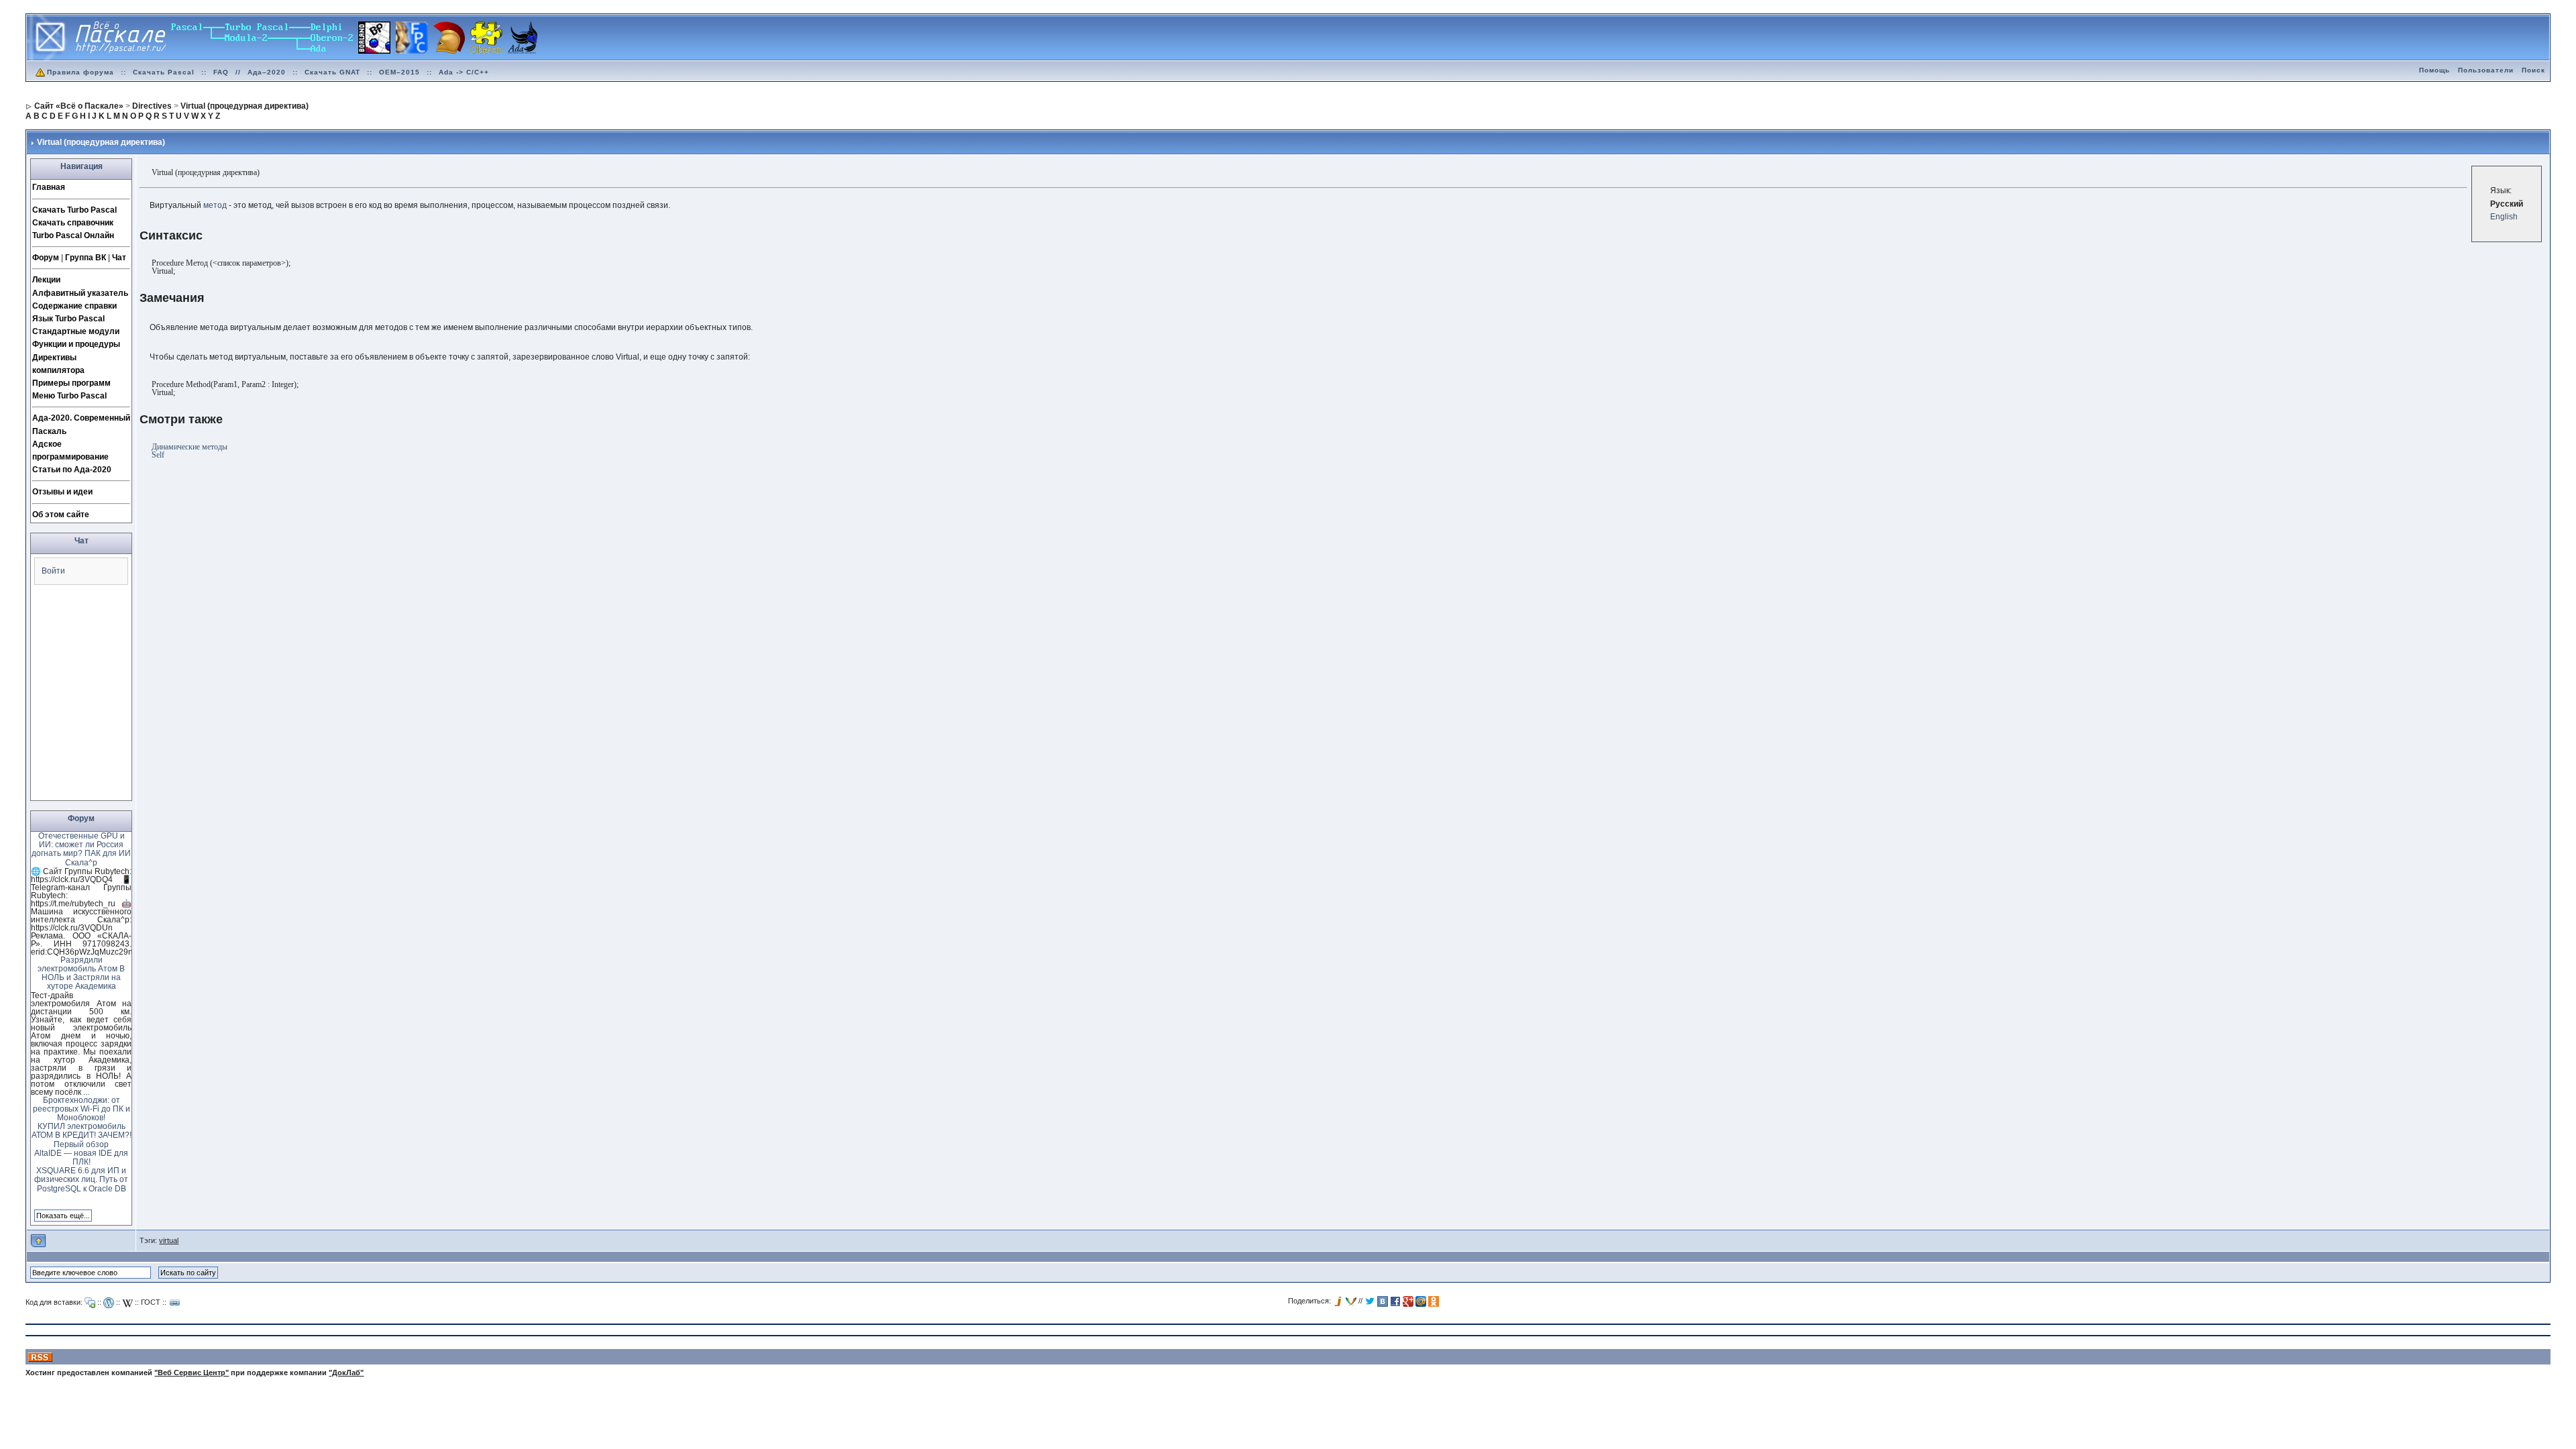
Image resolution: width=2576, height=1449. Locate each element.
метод (215, 205)
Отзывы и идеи (62, 492)
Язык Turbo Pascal (68, 319)
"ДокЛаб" (346, 1373)
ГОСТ (151, 1302)
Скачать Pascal (164, 72)
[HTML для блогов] (109, 1303)
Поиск (2533, 70)
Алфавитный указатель (80, 293)
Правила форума (80, 72)
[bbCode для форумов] (90, 1303)
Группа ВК (86, 258)
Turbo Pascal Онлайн (73, 235)
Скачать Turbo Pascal (74, 210)
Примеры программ (71, 383)
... (86, 1092)
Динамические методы (190, 447)
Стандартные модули (76, 331)
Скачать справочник (73, 223)
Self (158, 455)
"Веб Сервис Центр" (192, 1373)
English (2504, 217)
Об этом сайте (61, 515)
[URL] (175, 1303)
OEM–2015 (399, 72)
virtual (169, 1240)
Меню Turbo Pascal (69, 396)
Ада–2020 (267, 72)
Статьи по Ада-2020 (72, 470)
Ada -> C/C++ (464, 72)
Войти (53, 571)
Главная (49, 187)
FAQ (221, 72)
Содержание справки (74, 306)
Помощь (2434, 70)
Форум (46, 258)
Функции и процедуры (76, 344)
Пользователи (2486, 70)
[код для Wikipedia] (127, 1303)
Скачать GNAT (332, 72)
